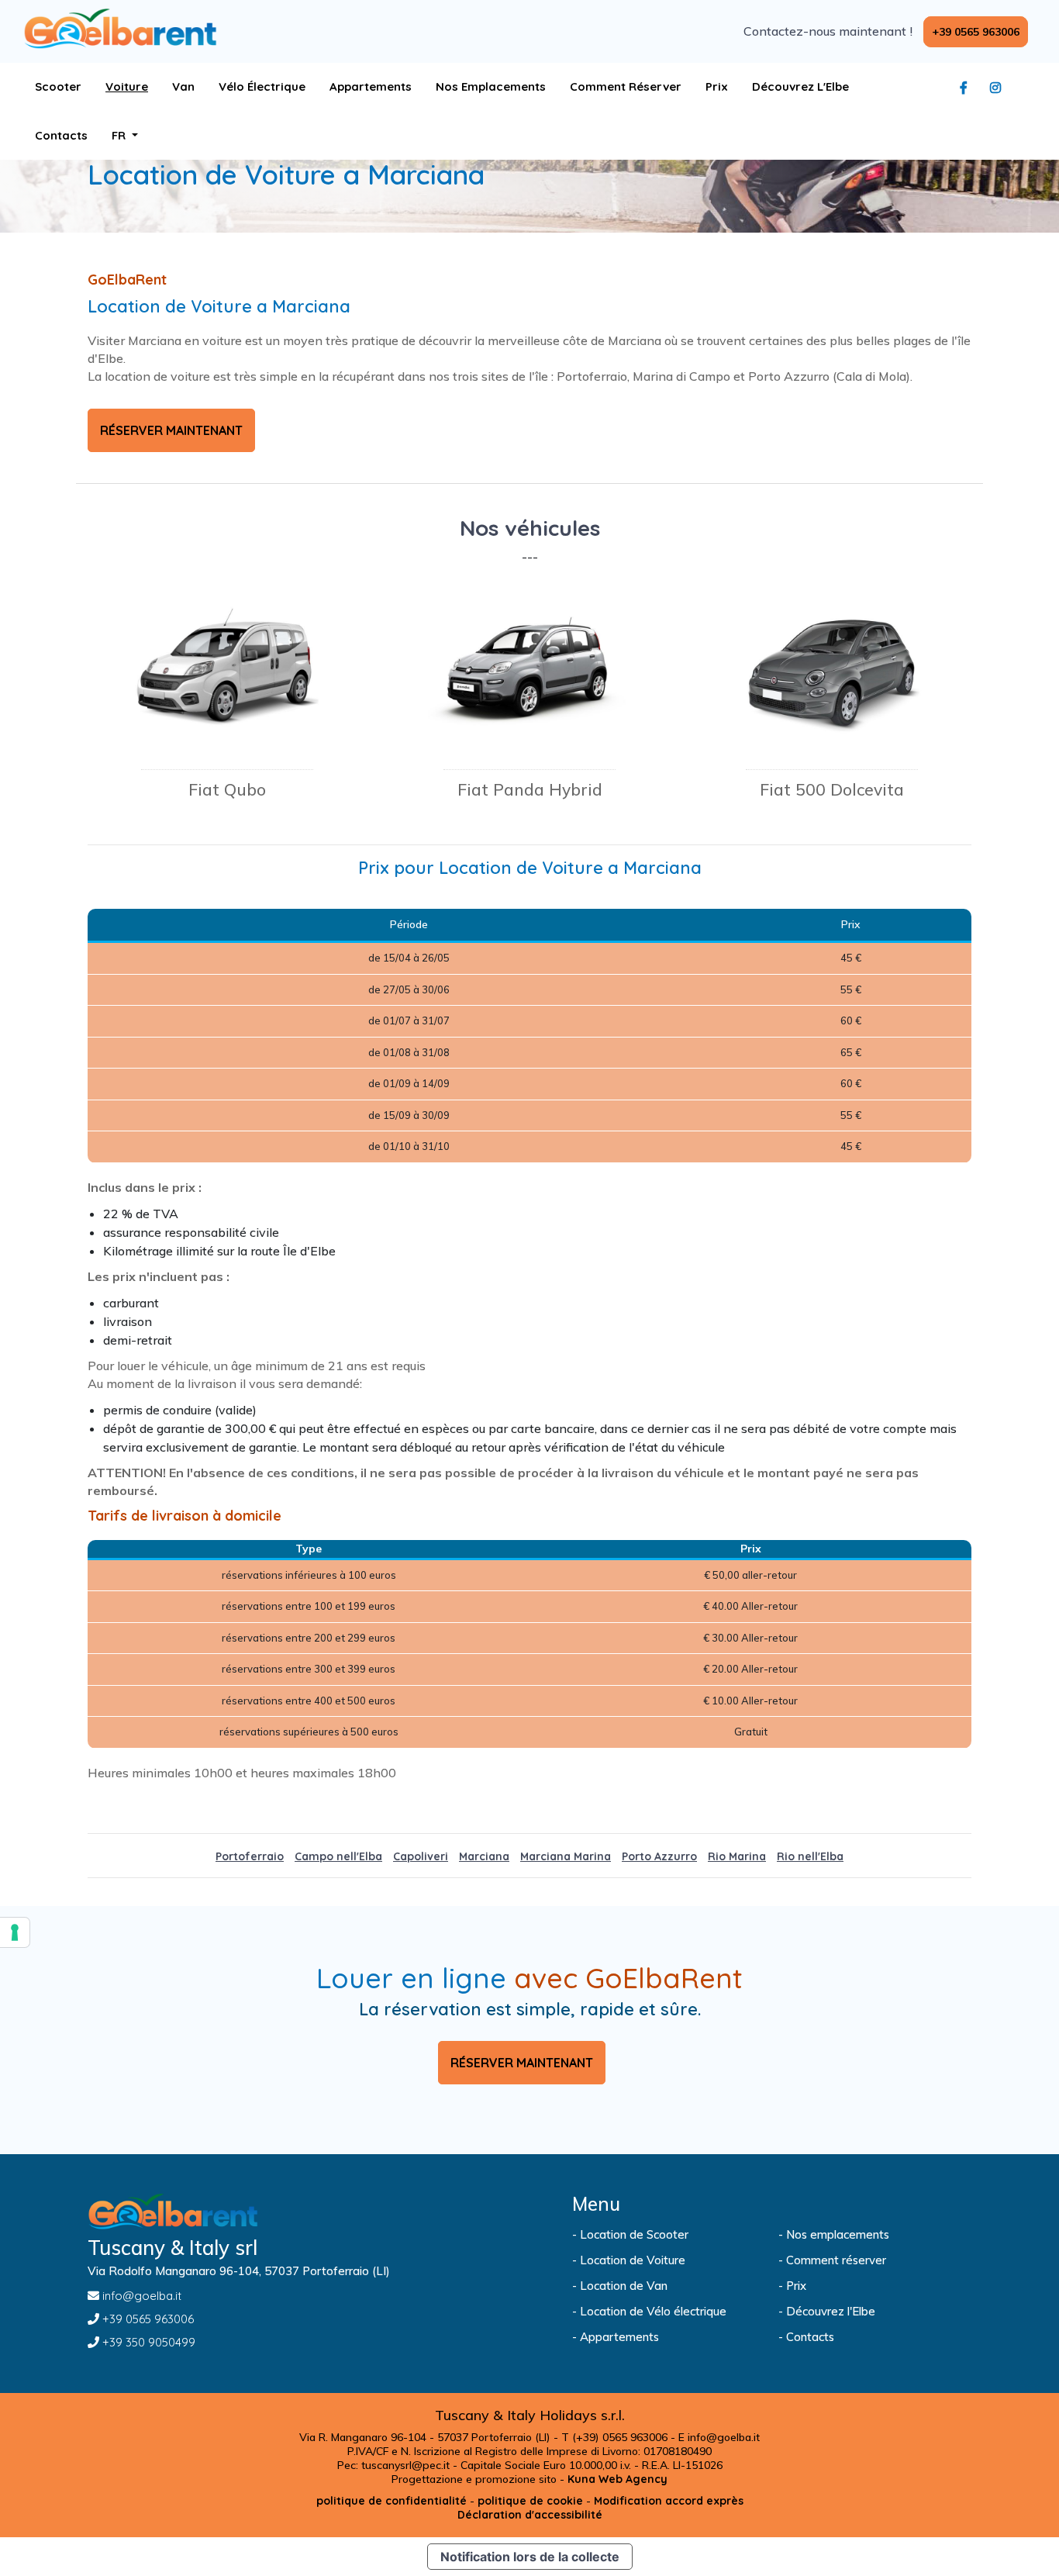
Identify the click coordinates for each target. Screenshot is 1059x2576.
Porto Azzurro (659, 1856)
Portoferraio (250, 1856)
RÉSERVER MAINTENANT (171, 430)
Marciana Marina (566, 1856)
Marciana (484, 1856)
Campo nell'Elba (338, 1856)
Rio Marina (737, 1856)
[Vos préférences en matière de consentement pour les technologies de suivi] (15, 1932)
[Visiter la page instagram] (999, 88)
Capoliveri (421, 1856)
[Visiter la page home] (120, 29)
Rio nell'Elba (810, 1856)
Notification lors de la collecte (530, 2557)
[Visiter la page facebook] (968, 88)
